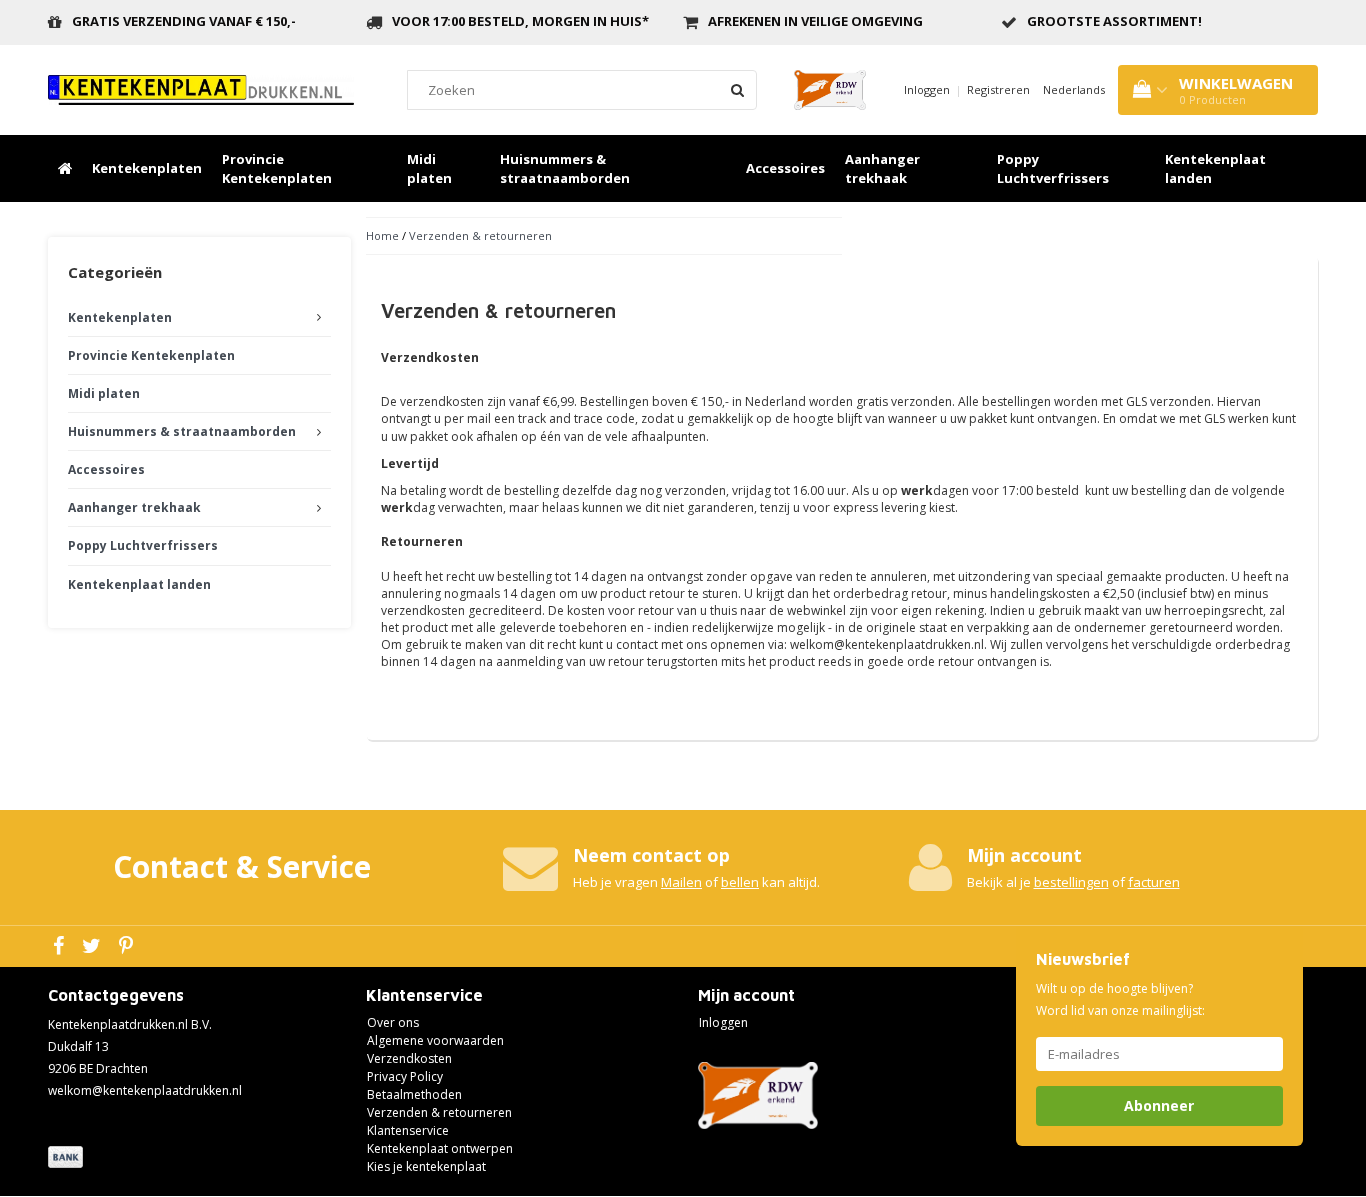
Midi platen (429, 168)
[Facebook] (61, 946)
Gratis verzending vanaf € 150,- (184, 21)
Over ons (393, 1022)
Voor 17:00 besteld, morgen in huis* (520, 21)
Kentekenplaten (147, 168)
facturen (1154, 882)
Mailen (681, 882)
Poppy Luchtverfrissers (1053, 168)
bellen (740, 882)
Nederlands (1074, 89)
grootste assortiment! (1114, 21)
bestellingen (1071, 882)
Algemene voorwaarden (435, 1040)
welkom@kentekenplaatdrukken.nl (145, 1090)
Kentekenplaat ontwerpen (440, 1148)
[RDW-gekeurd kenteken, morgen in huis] (201, 88)
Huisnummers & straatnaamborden (565, 168)
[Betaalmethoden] (67, 1158)
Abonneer (1159, 1105)
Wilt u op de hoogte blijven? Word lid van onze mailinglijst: (1120, 999)
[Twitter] (94, 946)
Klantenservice (408, 1130)
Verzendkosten (409, 1058)
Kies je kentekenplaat (426, 1166)
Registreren (998, 89)
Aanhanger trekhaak (882, 168)
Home (382, 235)
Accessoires (785, 168)
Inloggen (927, 89)
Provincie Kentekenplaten (277, 168)
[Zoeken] (737, 90)
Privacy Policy (405, 1076)
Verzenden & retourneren (480, 235)
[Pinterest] (128, 946)
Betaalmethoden (414, 1094)
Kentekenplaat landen (1215, 168)
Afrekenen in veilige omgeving (815, 21)
